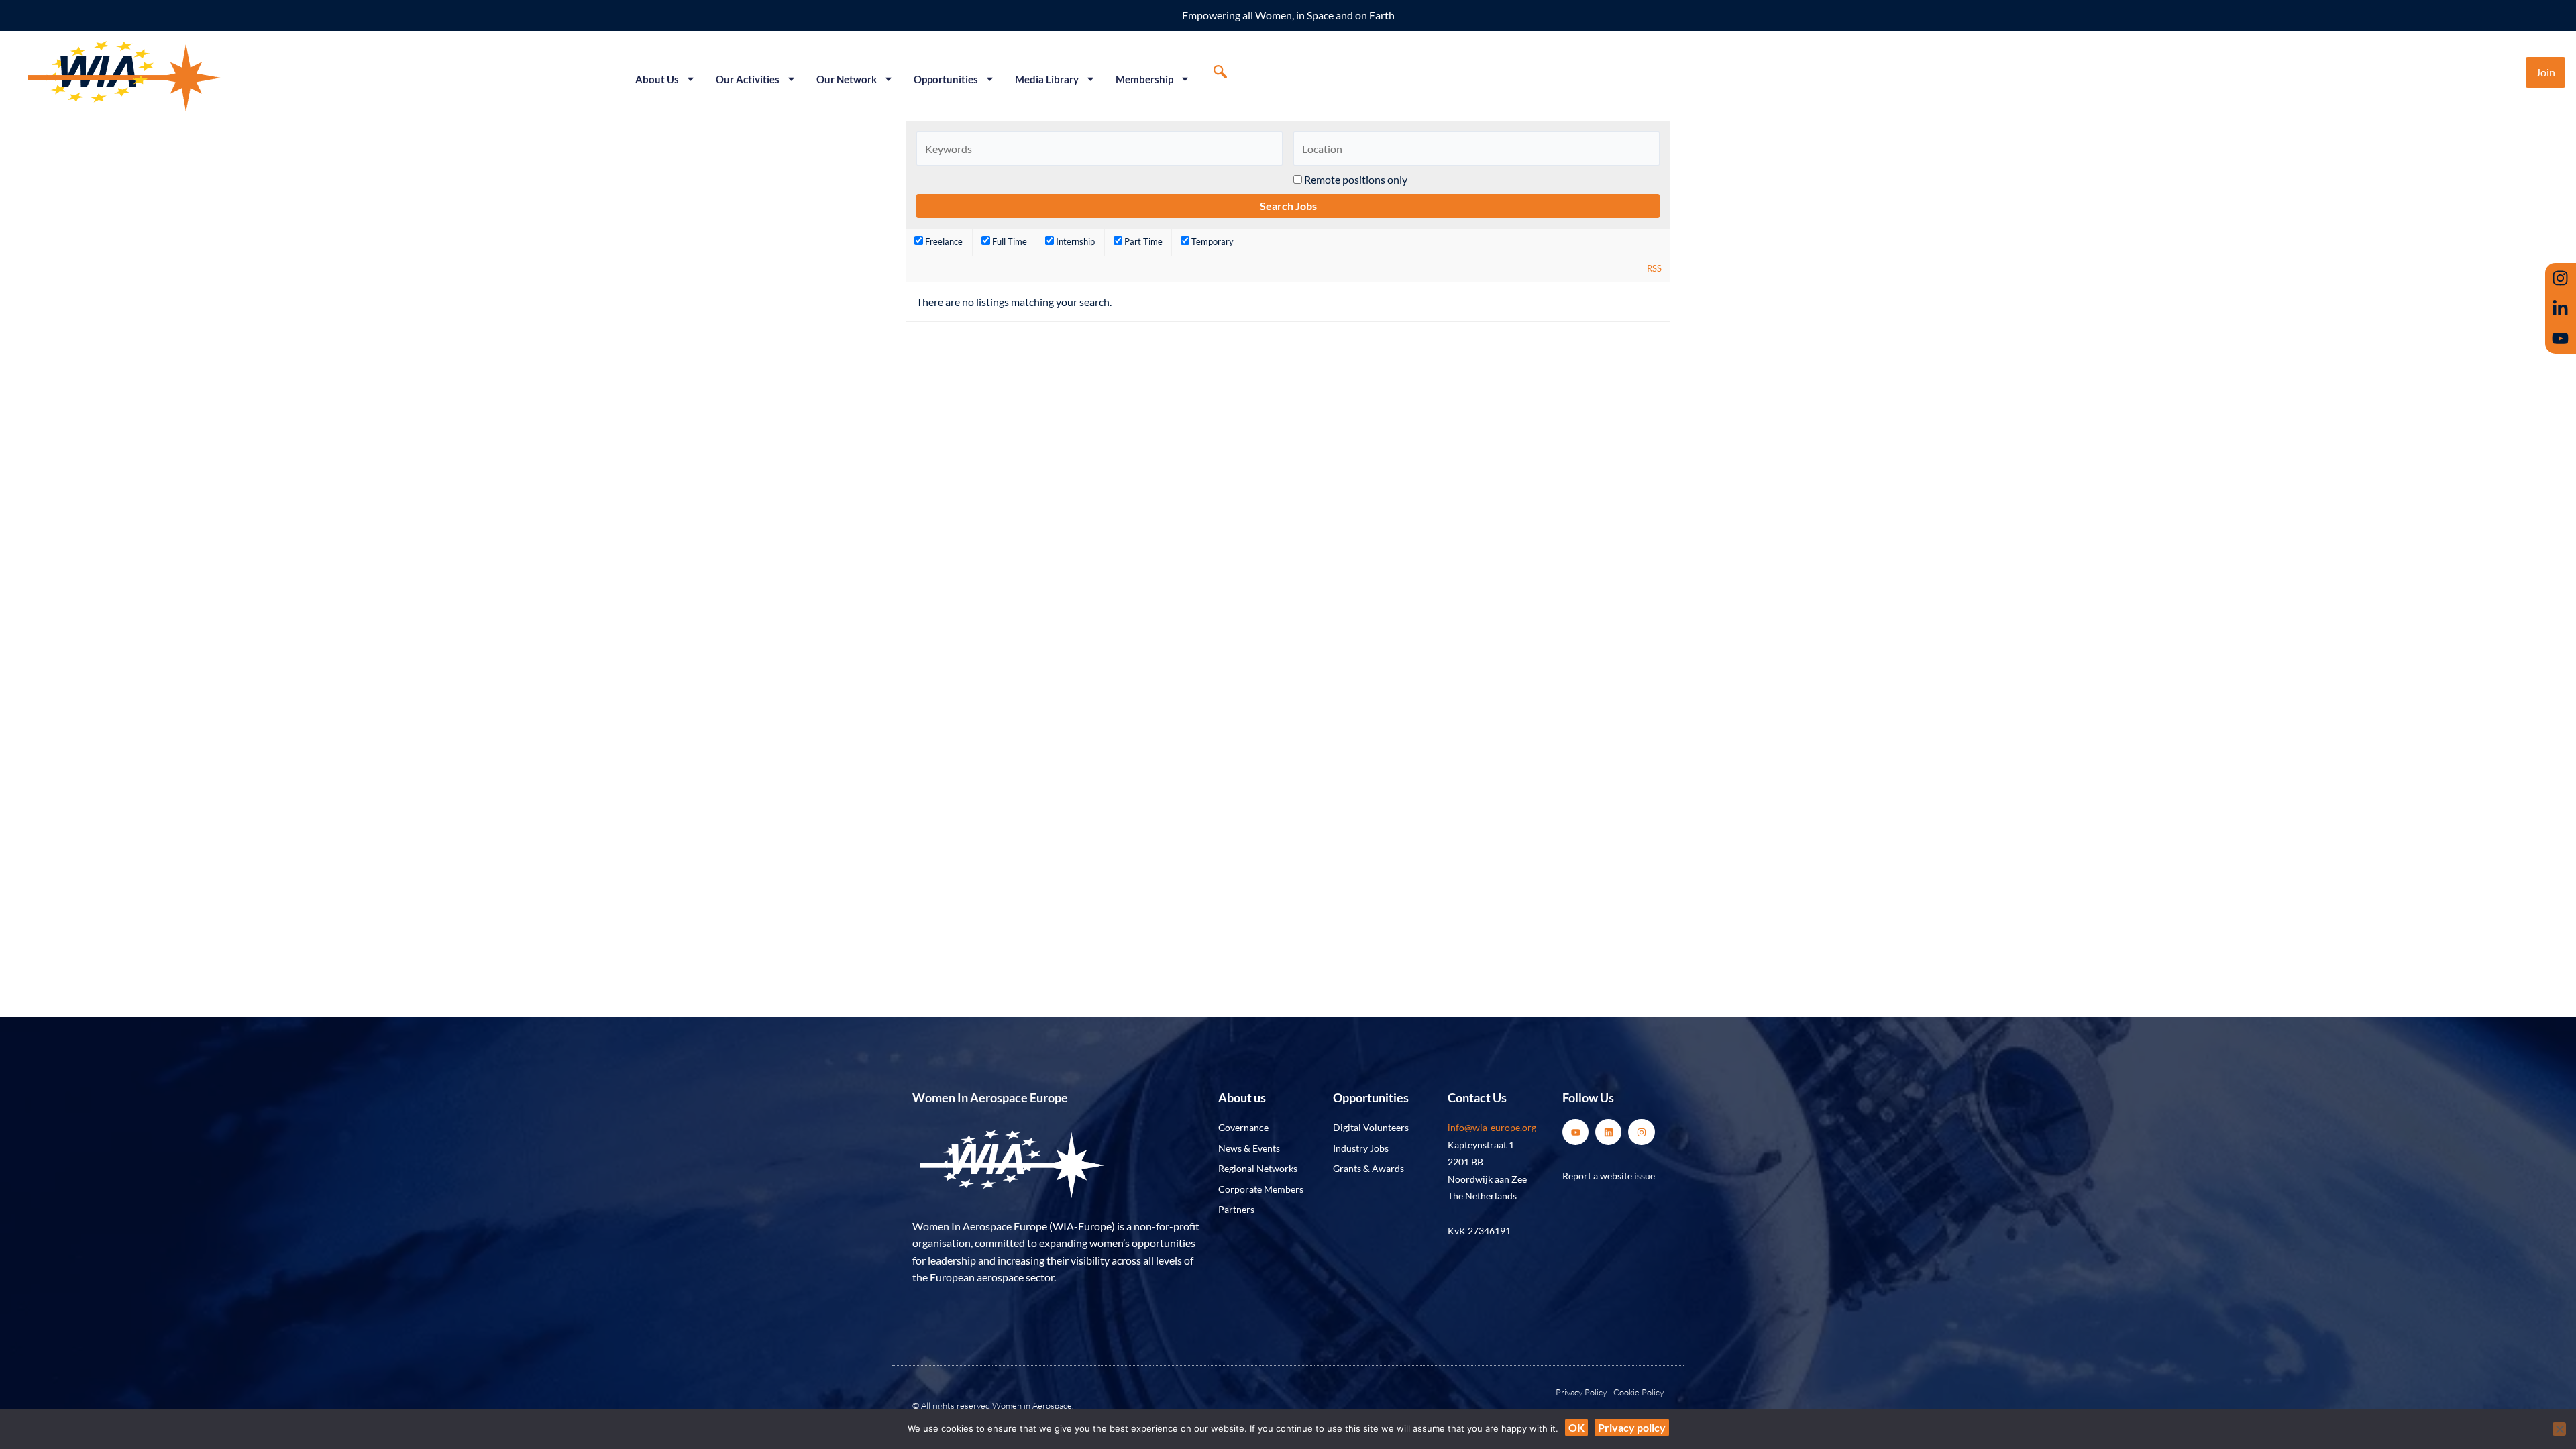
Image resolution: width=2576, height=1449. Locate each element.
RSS (1654, 268)
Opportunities (946, 79)
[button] (1220, 72)
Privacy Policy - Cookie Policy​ (1610, 1392)
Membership (1144, 79)
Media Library (1047, 79)
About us (1242, 1097)
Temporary (1212, 241)
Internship (1074, 241)
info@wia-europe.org (1492, 1127)
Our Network (847, 79)
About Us (657, 79)
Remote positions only (1356, 179)
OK (1576, 1427)
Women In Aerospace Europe (990, 1097)
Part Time (1142, 241)
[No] (2559, 1429)
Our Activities (748, 79)
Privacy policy (1632, 1427)
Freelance (943, 241)
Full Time (1009, 241)
